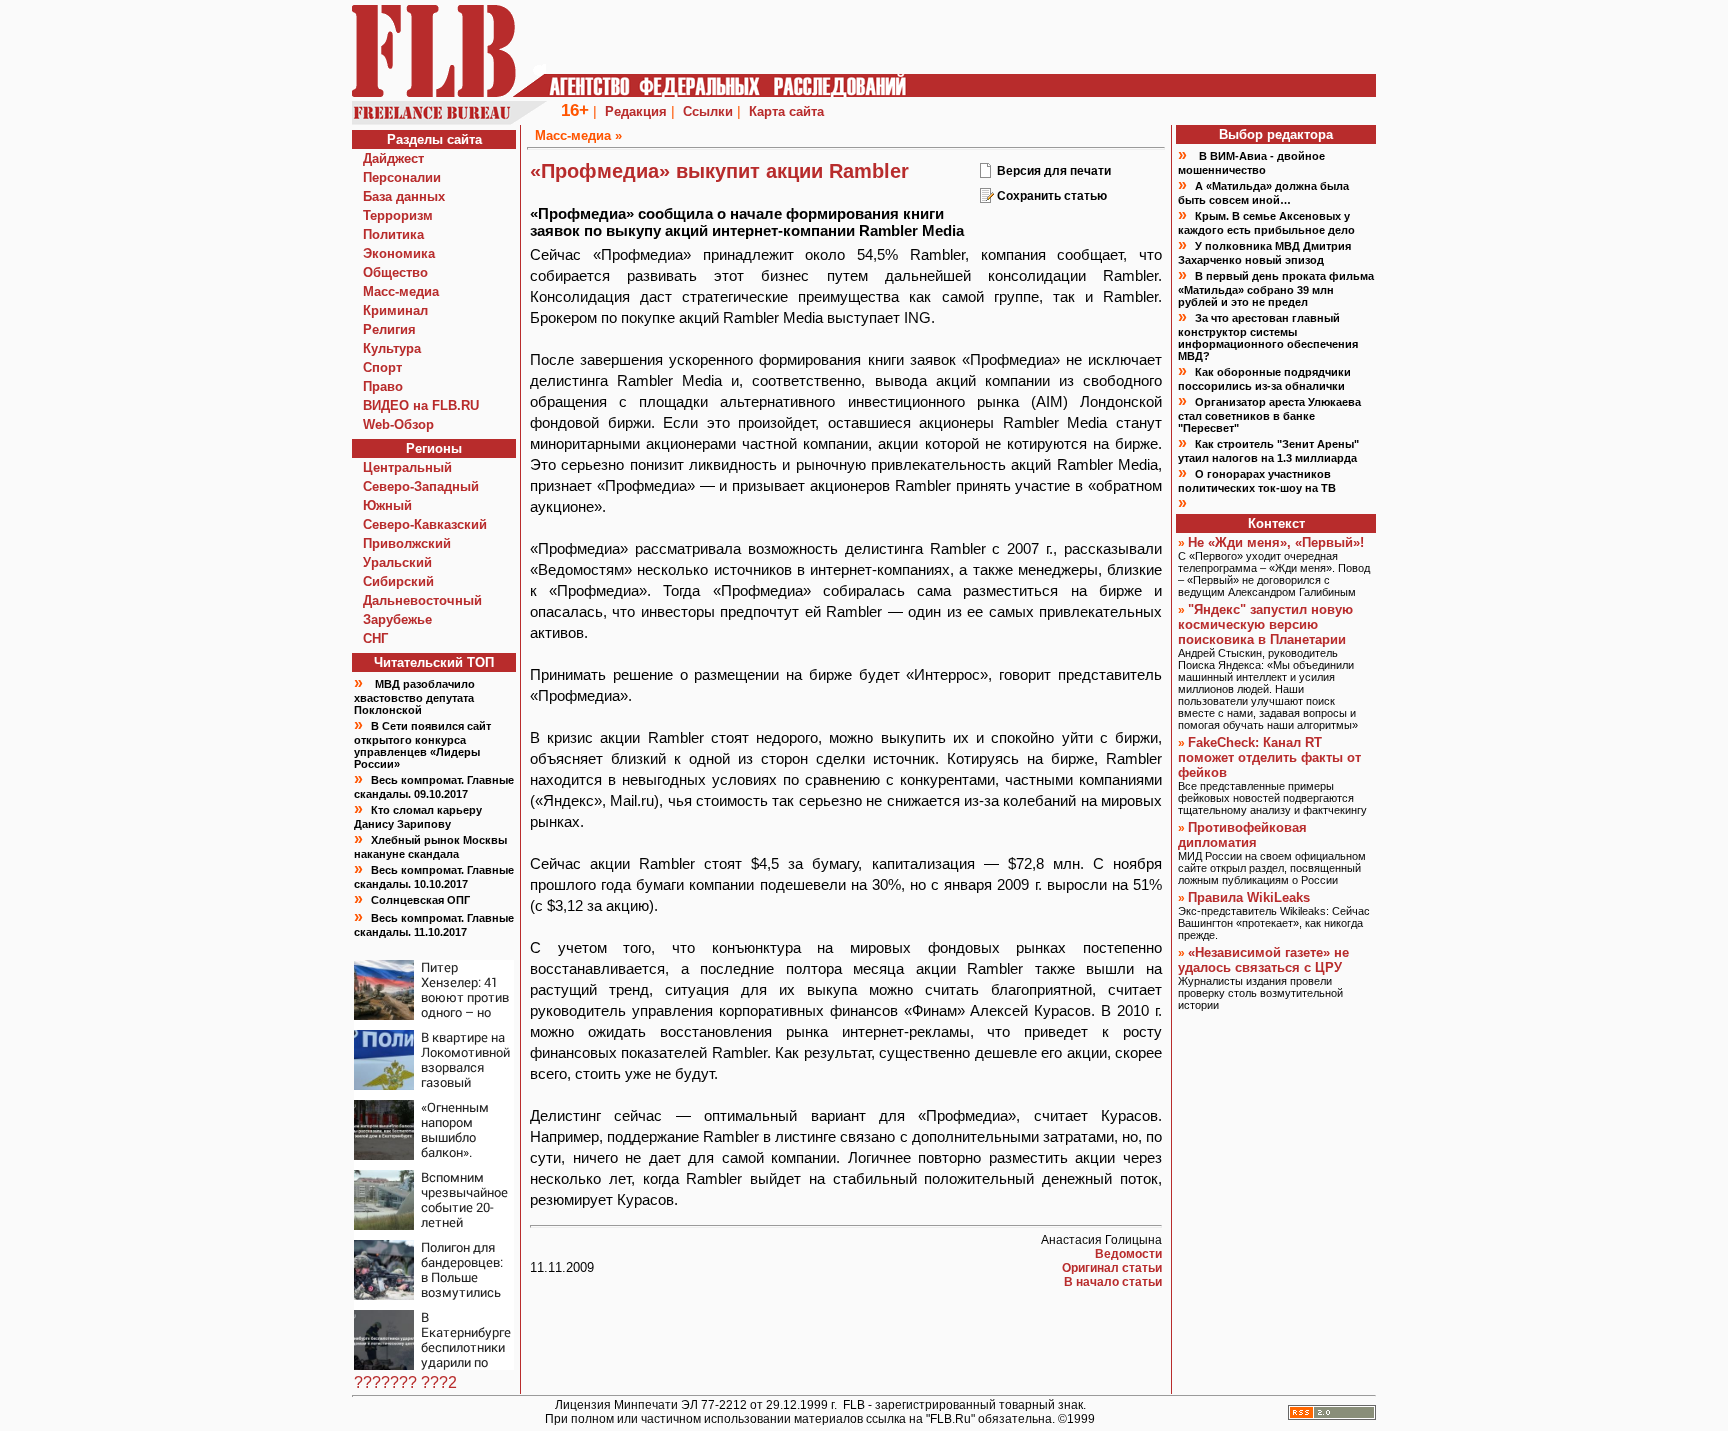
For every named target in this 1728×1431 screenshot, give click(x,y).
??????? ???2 (405, 1382)
